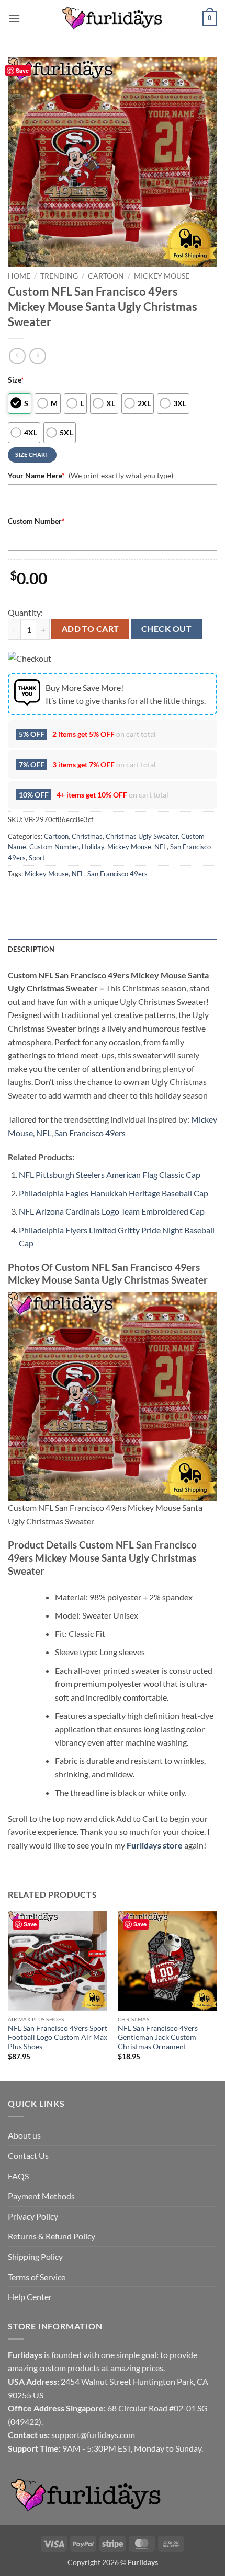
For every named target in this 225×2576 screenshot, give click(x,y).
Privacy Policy (33, 2216)
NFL (161, 847)
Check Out (166, 629)
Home (19, 276)
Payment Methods (41, 2196)
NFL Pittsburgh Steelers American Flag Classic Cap (110, 1175)
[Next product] (17, 356)
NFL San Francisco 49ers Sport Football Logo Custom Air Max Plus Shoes (58, 2037)
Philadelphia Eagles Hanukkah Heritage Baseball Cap (114, 1193)
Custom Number (36, 521)
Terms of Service (37, 2277)
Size (16, 380)
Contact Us (28, 2156)
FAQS (18, 2176)
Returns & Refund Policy (52, 2236)
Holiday (93, 847)
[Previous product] (37, 356)
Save (22, 70)
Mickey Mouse (162, 276)
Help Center (30, 2297)
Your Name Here (36, 475)
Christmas (87, 836)
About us (24, 2135)
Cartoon (106, 276)
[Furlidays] (113, 18)
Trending (59, 276)
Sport (37, 858)
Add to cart (91, 629)
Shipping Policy (35, 2256)
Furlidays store (155, 1845)
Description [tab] (31, 949)
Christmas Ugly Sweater (142, 836)
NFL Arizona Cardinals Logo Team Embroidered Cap (112, 1211)
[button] (14, 18)
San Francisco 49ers (117, 874)
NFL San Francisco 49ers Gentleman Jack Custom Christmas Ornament (158, 2037)
